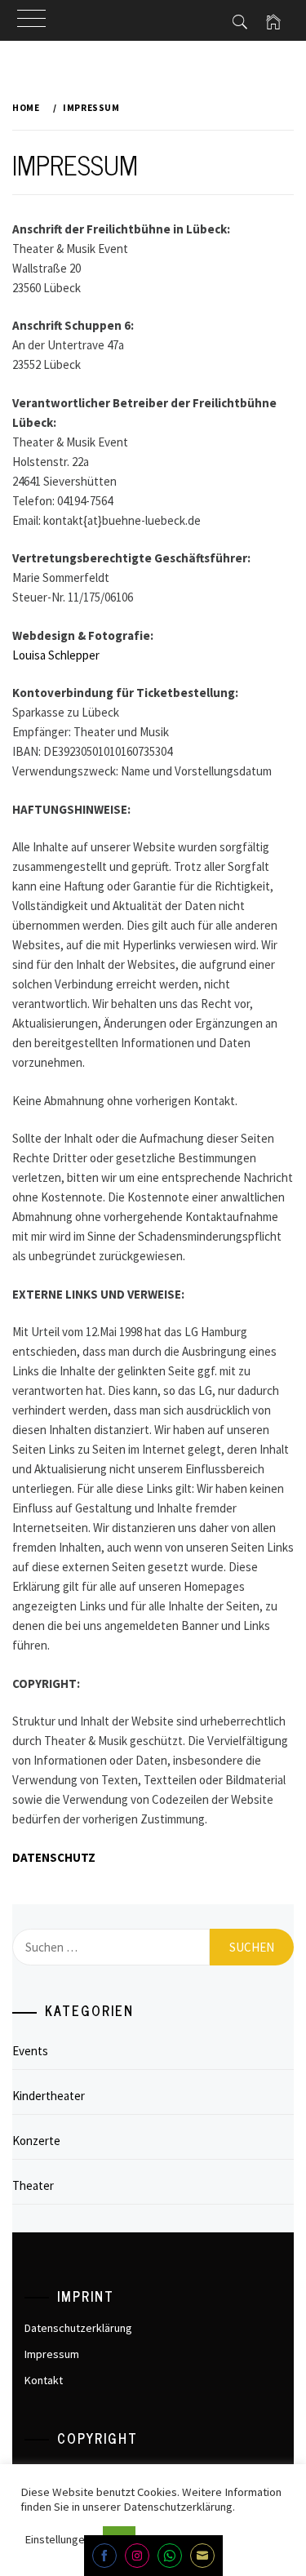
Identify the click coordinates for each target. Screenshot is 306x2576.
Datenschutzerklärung (78, 2328)
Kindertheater (49, 2096)
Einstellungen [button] (58, 2539)
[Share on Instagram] (137, 2556)
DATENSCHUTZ (54, 1857)
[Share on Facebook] (104, 2556)
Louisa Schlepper (56, 655)
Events (30, 2051)
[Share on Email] (202, 2556)
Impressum (52, 2354)
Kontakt (44, 2380)
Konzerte (36, 2141)
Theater (33, 2185)
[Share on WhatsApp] (170, 2556)
